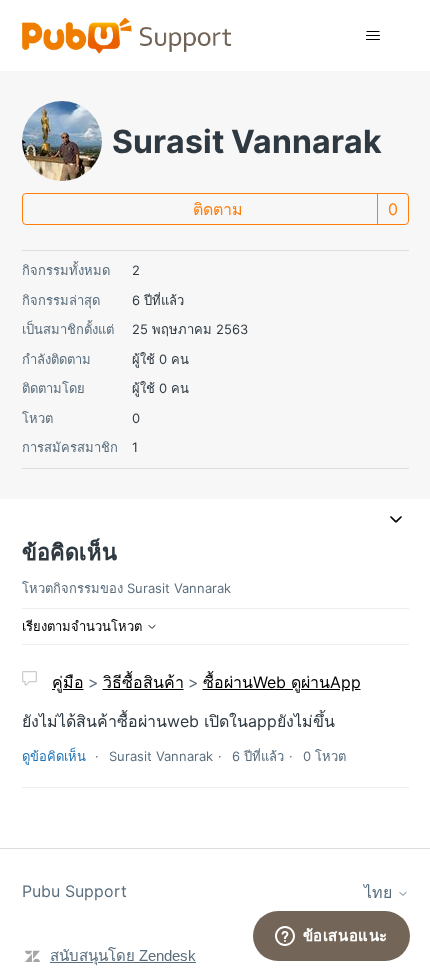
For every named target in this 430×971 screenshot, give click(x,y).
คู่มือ (68, 682)
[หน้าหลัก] (127, 35)
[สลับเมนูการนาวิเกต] (373, 36)
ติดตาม (218, 209)
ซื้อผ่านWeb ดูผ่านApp (282, 682)
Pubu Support (74, 891)
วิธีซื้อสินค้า (143, 682)
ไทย (380, 892)
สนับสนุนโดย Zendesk (123, 955)
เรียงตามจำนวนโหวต (84, 626)
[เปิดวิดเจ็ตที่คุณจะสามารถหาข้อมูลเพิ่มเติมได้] (331, 936)
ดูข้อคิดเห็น (54, 756)
